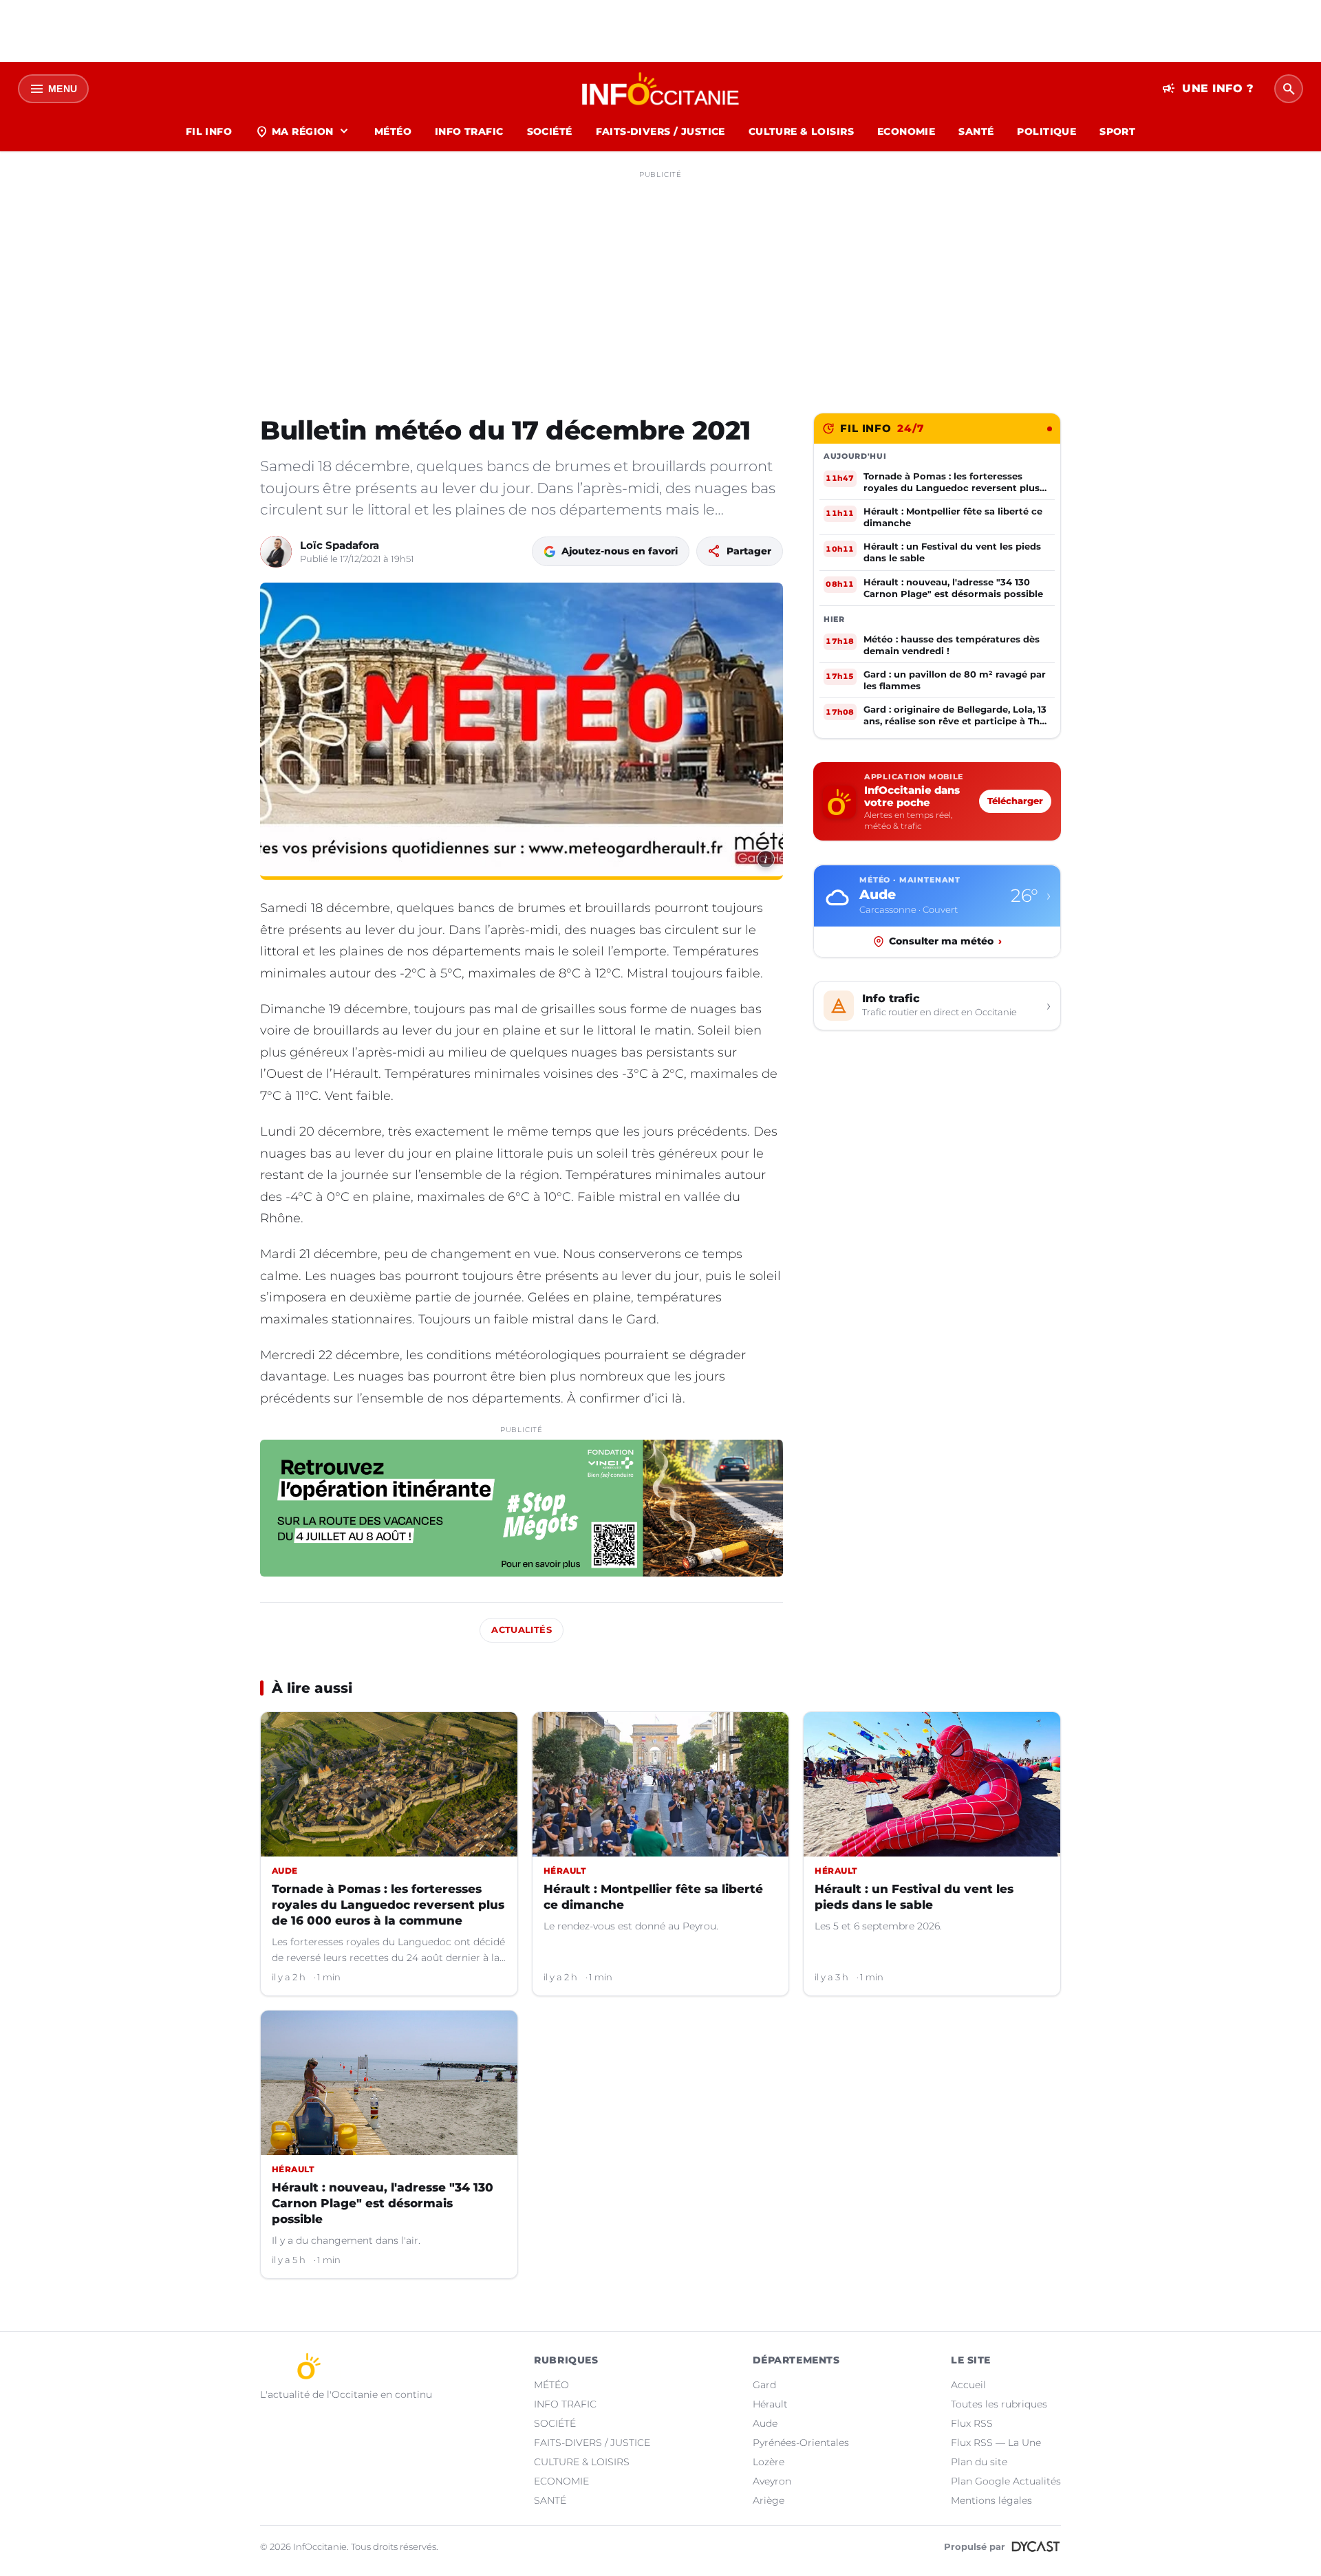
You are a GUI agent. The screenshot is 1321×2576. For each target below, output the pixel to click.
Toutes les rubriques (999, 2404)
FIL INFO (209, 131)
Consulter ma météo (945, 941)
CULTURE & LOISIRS (801, 131)
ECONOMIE (906, 131)
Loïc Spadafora (340, 545)
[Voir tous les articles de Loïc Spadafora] (276, 552)
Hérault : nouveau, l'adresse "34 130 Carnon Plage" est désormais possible (383, 2203)
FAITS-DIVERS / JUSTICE (660, 131)
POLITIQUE (1046, 131)
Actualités (522, 1630)
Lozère (769, 2462)
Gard (764, 2385)
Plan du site (979, 2462)
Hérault (770, 2404)
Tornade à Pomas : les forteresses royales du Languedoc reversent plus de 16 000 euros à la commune (388, 1905)
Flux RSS (972, 2423)
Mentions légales (991, 2500)
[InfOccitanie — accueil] (661, 89)
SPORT (1117, 131)
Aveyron (772, 2481)
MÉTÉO (393, 131)
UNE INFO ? (1208, 89)
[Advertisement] (660, 281)
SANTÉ (976, 131)
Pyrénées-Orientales (801, 2443)
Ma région (303, 131)
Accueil (968, 2385)
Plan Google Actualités (1006, 2481)
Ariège (769, 2500)
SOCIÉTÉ (550, 131)
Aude (765, 2423)
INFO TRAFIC (469, 131)
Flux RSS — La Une (996, 2443)
